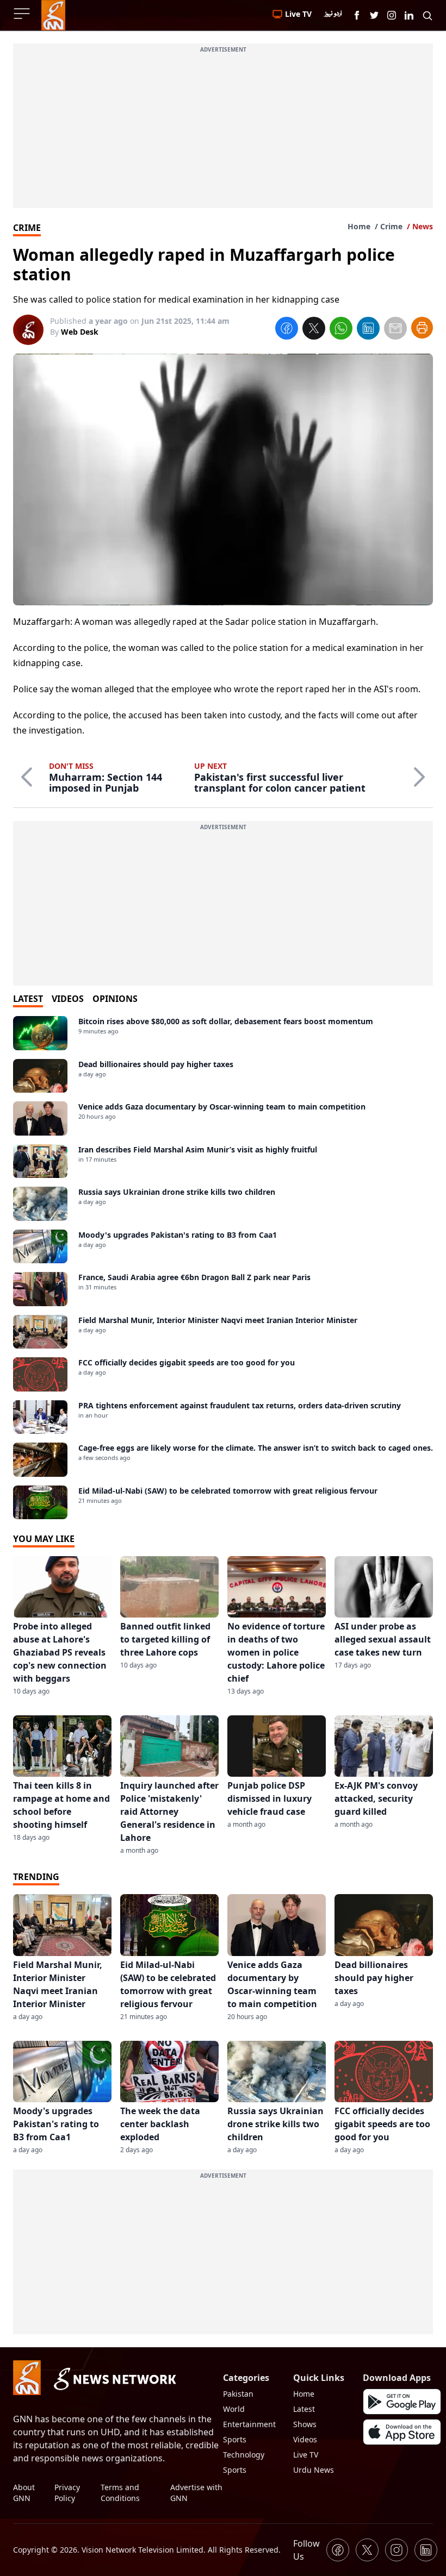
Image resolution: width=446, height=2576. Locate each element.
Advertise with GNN (196, 2493)
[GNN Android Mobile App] (402, 2402)
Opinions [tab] (115, 999)
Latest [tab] (28, 999)
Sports (235, 2439)
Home (359, 226)
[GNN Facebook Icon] (357, 15)
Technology (244, 2455)
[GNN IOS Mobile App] (402, 2432)
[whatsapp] (341, 330)
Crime (391, 226)
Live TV (306, 2455)
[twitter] (314, 330)
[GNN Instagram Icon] (392, 15)
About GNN (24, 2493)
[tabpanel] (223, 1268)
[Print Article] (422, 328)
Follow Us (306, 2550)
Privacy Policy (67, 2493)
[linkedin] (368, 330)
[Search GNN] (428, 15)
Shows (305, 2424)
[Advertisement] (223, 132)
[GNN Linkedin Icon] (409, 15)
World (234, 2409)
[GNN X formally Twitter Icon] (374, 15)
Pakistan (238, 2394)
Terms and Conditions (120, 2493)
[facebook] (287, 330)
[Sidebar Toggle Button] (23, 14)
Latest (304, 2409)
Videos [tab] (68, 999)
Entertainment (249, 2424)
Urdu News (314, 2470)
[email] (395, 330)
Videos (305, 2439)
